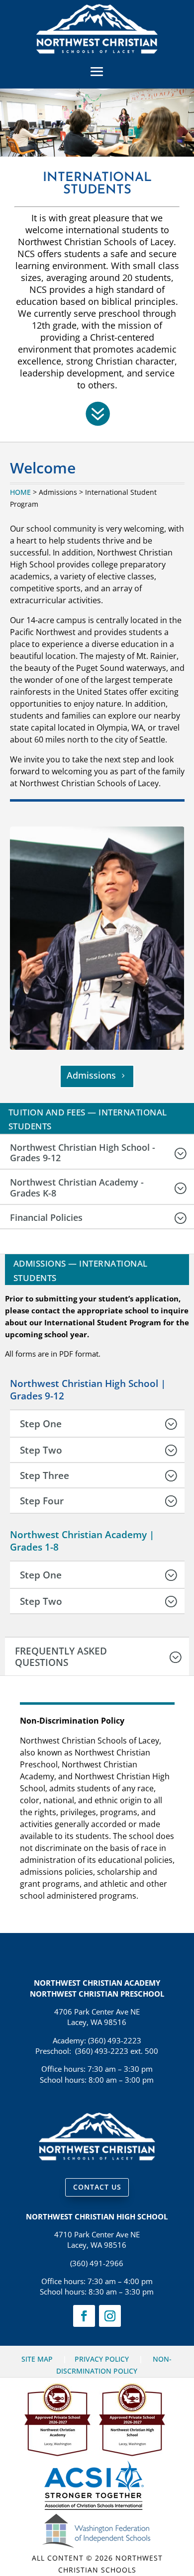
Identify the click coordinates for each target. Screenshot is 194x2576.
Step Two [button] (41, 1450)
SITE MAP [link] (37, 2359)
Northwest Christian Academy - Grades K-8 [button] (77, 1188)
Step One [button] (41, 1424)
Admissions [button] (91, 1075)
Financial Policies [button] (46, 1218)
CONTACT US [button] (97, 2187)
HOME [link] (20, 492)
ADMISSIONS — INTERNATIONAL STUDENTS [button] (81, 1271)
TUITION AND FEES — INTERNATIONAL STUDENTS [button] (88, 1119)
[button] (97, 71)
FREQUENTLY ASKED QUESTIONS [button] (61, 1656)
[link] (97, 51)
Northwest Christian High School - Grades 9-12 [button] (83, 1153)
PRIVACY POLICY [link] (102, 2359)
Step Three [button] (45, 1475)
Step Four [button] (42, 1501)
